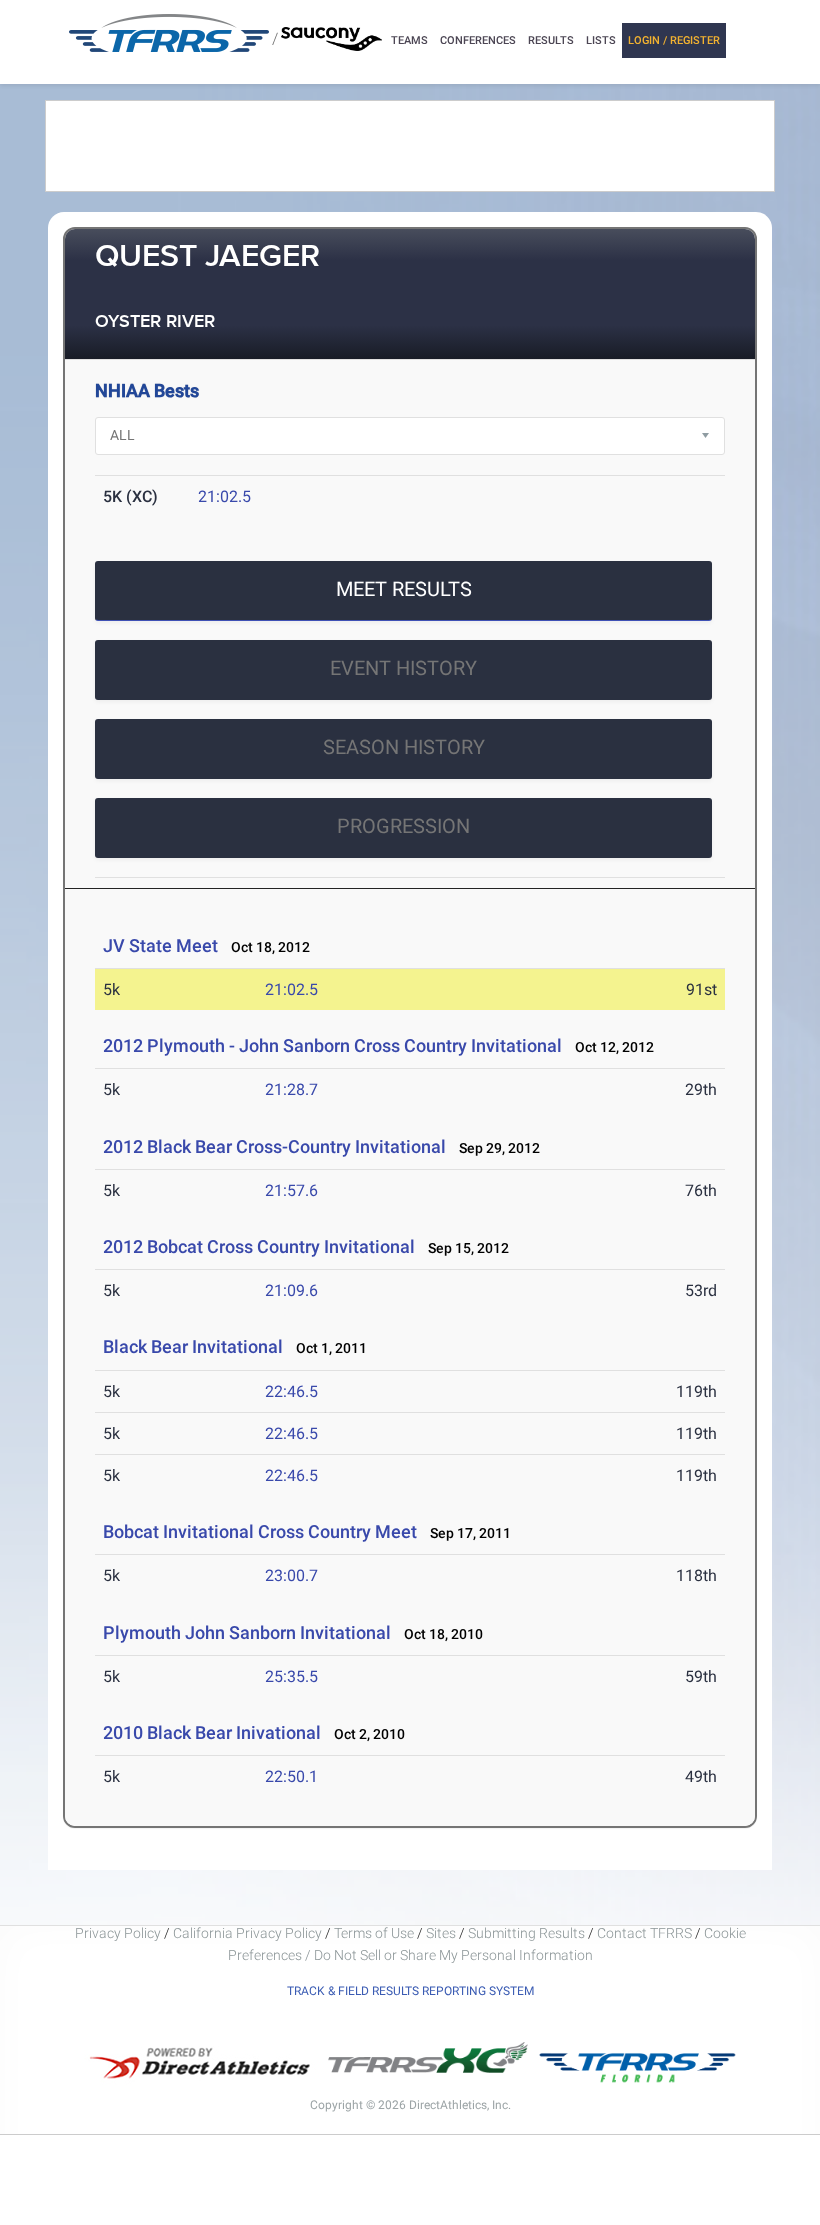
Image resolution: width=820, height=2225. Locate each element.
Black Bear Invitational (193, 1346)
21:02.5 (224, 496)
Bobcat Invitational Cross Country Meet (260, 1531)
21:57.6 (291, 1190)
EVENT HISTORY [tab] (403, 668)
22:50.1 (291, 1776)
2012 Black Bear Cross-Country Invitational (274, 1146)
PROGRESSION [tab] (403, 826)
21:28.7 (291, 1089)
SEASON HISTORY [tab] (404, 747)
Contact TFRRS (646, 1933)
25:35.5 (291, 1676)
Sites (441, 1933)
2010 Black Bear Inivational (212, 1732)
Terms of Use (374, 1933)
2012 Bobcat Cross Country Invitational (259, 1246)
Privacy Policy (118, 1933)
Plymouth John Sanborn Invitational (247, 1632)
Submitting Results (526, 1933)
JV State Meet (160, 945)
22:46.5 (291, 1391)
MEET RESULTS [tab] (404, 589)
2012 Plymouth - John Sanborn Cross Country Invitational (332, 1045)
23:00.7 (291, 1575)
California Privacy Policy (247, 1933)
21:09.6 (291, 1290)
